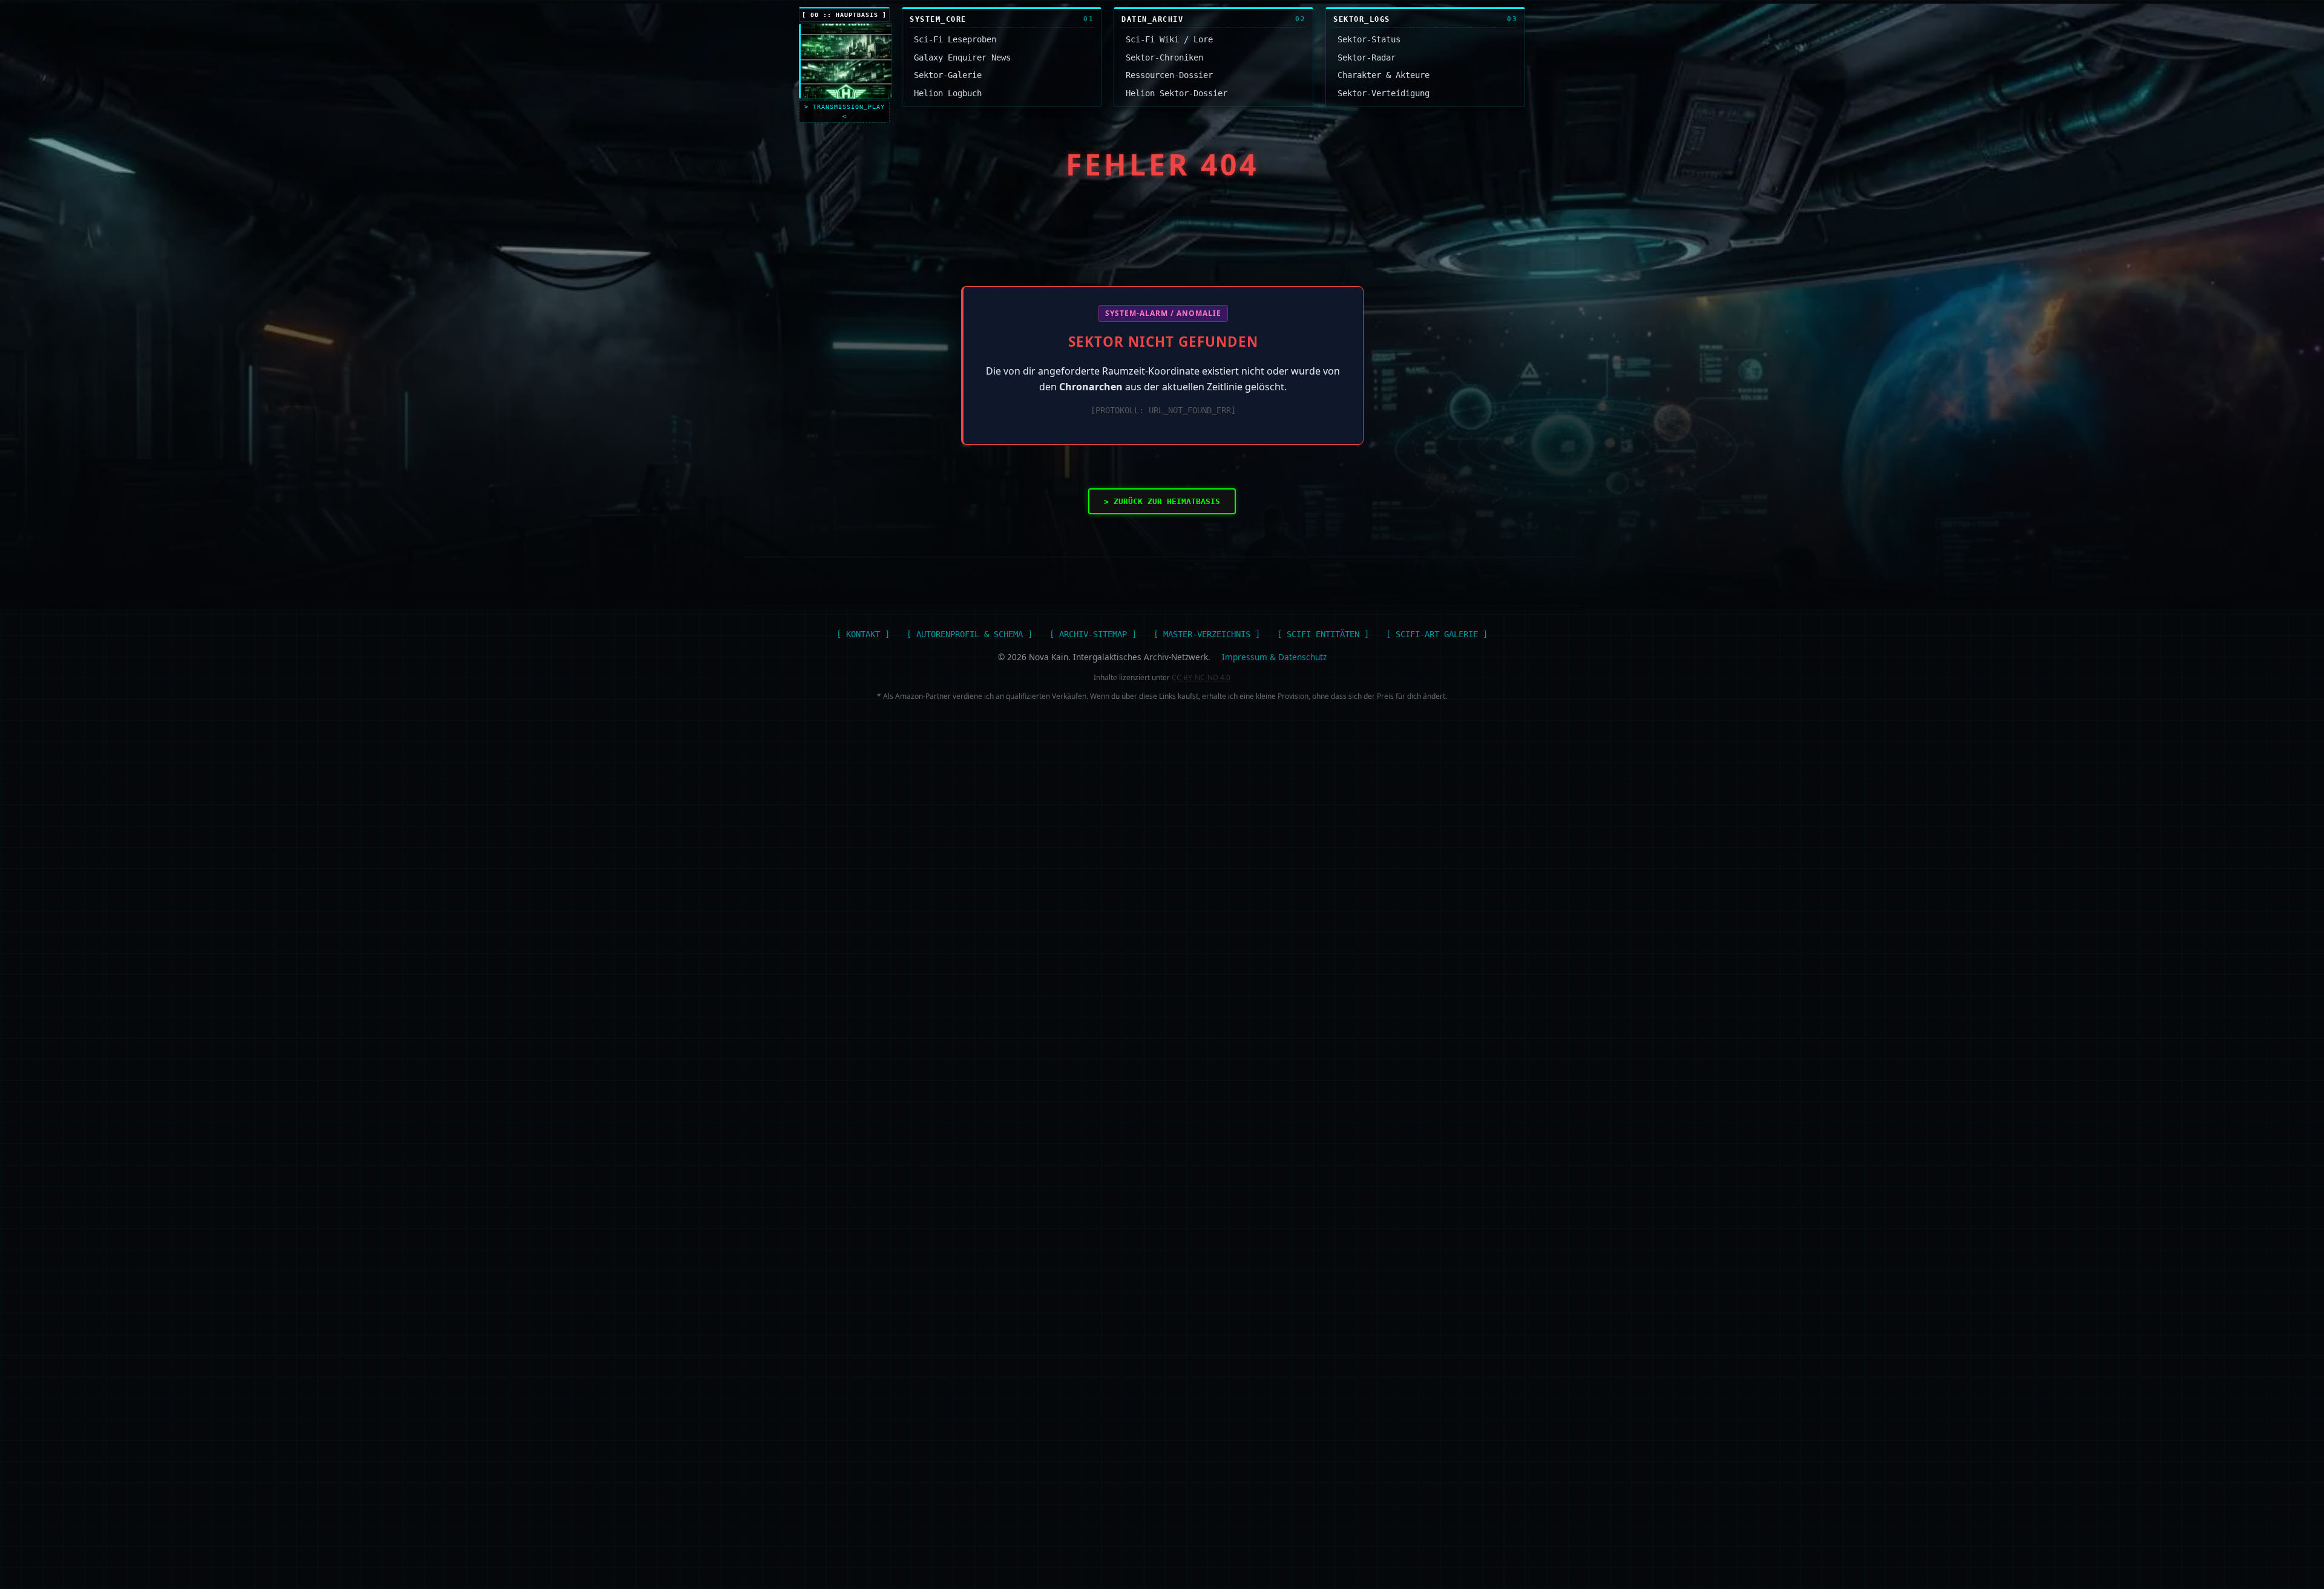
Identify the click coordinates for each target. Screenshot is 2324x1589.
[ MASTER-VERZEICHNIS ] (1207, 634)
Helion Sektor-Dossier (1177, 93)
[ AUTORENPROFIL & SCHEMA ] (970, 634)
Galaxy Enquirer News (962, 57)
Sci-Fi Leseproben (955, 39)
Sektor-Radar (1367, 57)
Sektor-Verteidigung (1384, 93)
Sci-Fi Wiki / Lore (1169, 39)
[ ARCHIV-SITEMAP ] (1093, 634)
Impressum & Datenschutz (1274, 657)
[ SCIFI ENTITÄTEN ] (1323, 634)
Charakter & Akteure (1384, 75)
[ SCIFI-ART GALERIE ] (1437, 634)
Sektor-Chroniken (1164, 57)
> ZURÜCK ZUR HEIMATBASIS (1162, 501)
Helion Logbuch (948, 93)
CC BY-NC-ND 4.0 (1201, 677)
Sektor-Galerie (948, 75)
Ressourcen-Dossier (1169, 75)
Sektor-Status (1369, 39)
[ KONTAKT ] (863, 634)
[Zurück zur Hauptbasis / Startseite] (845, 61)
